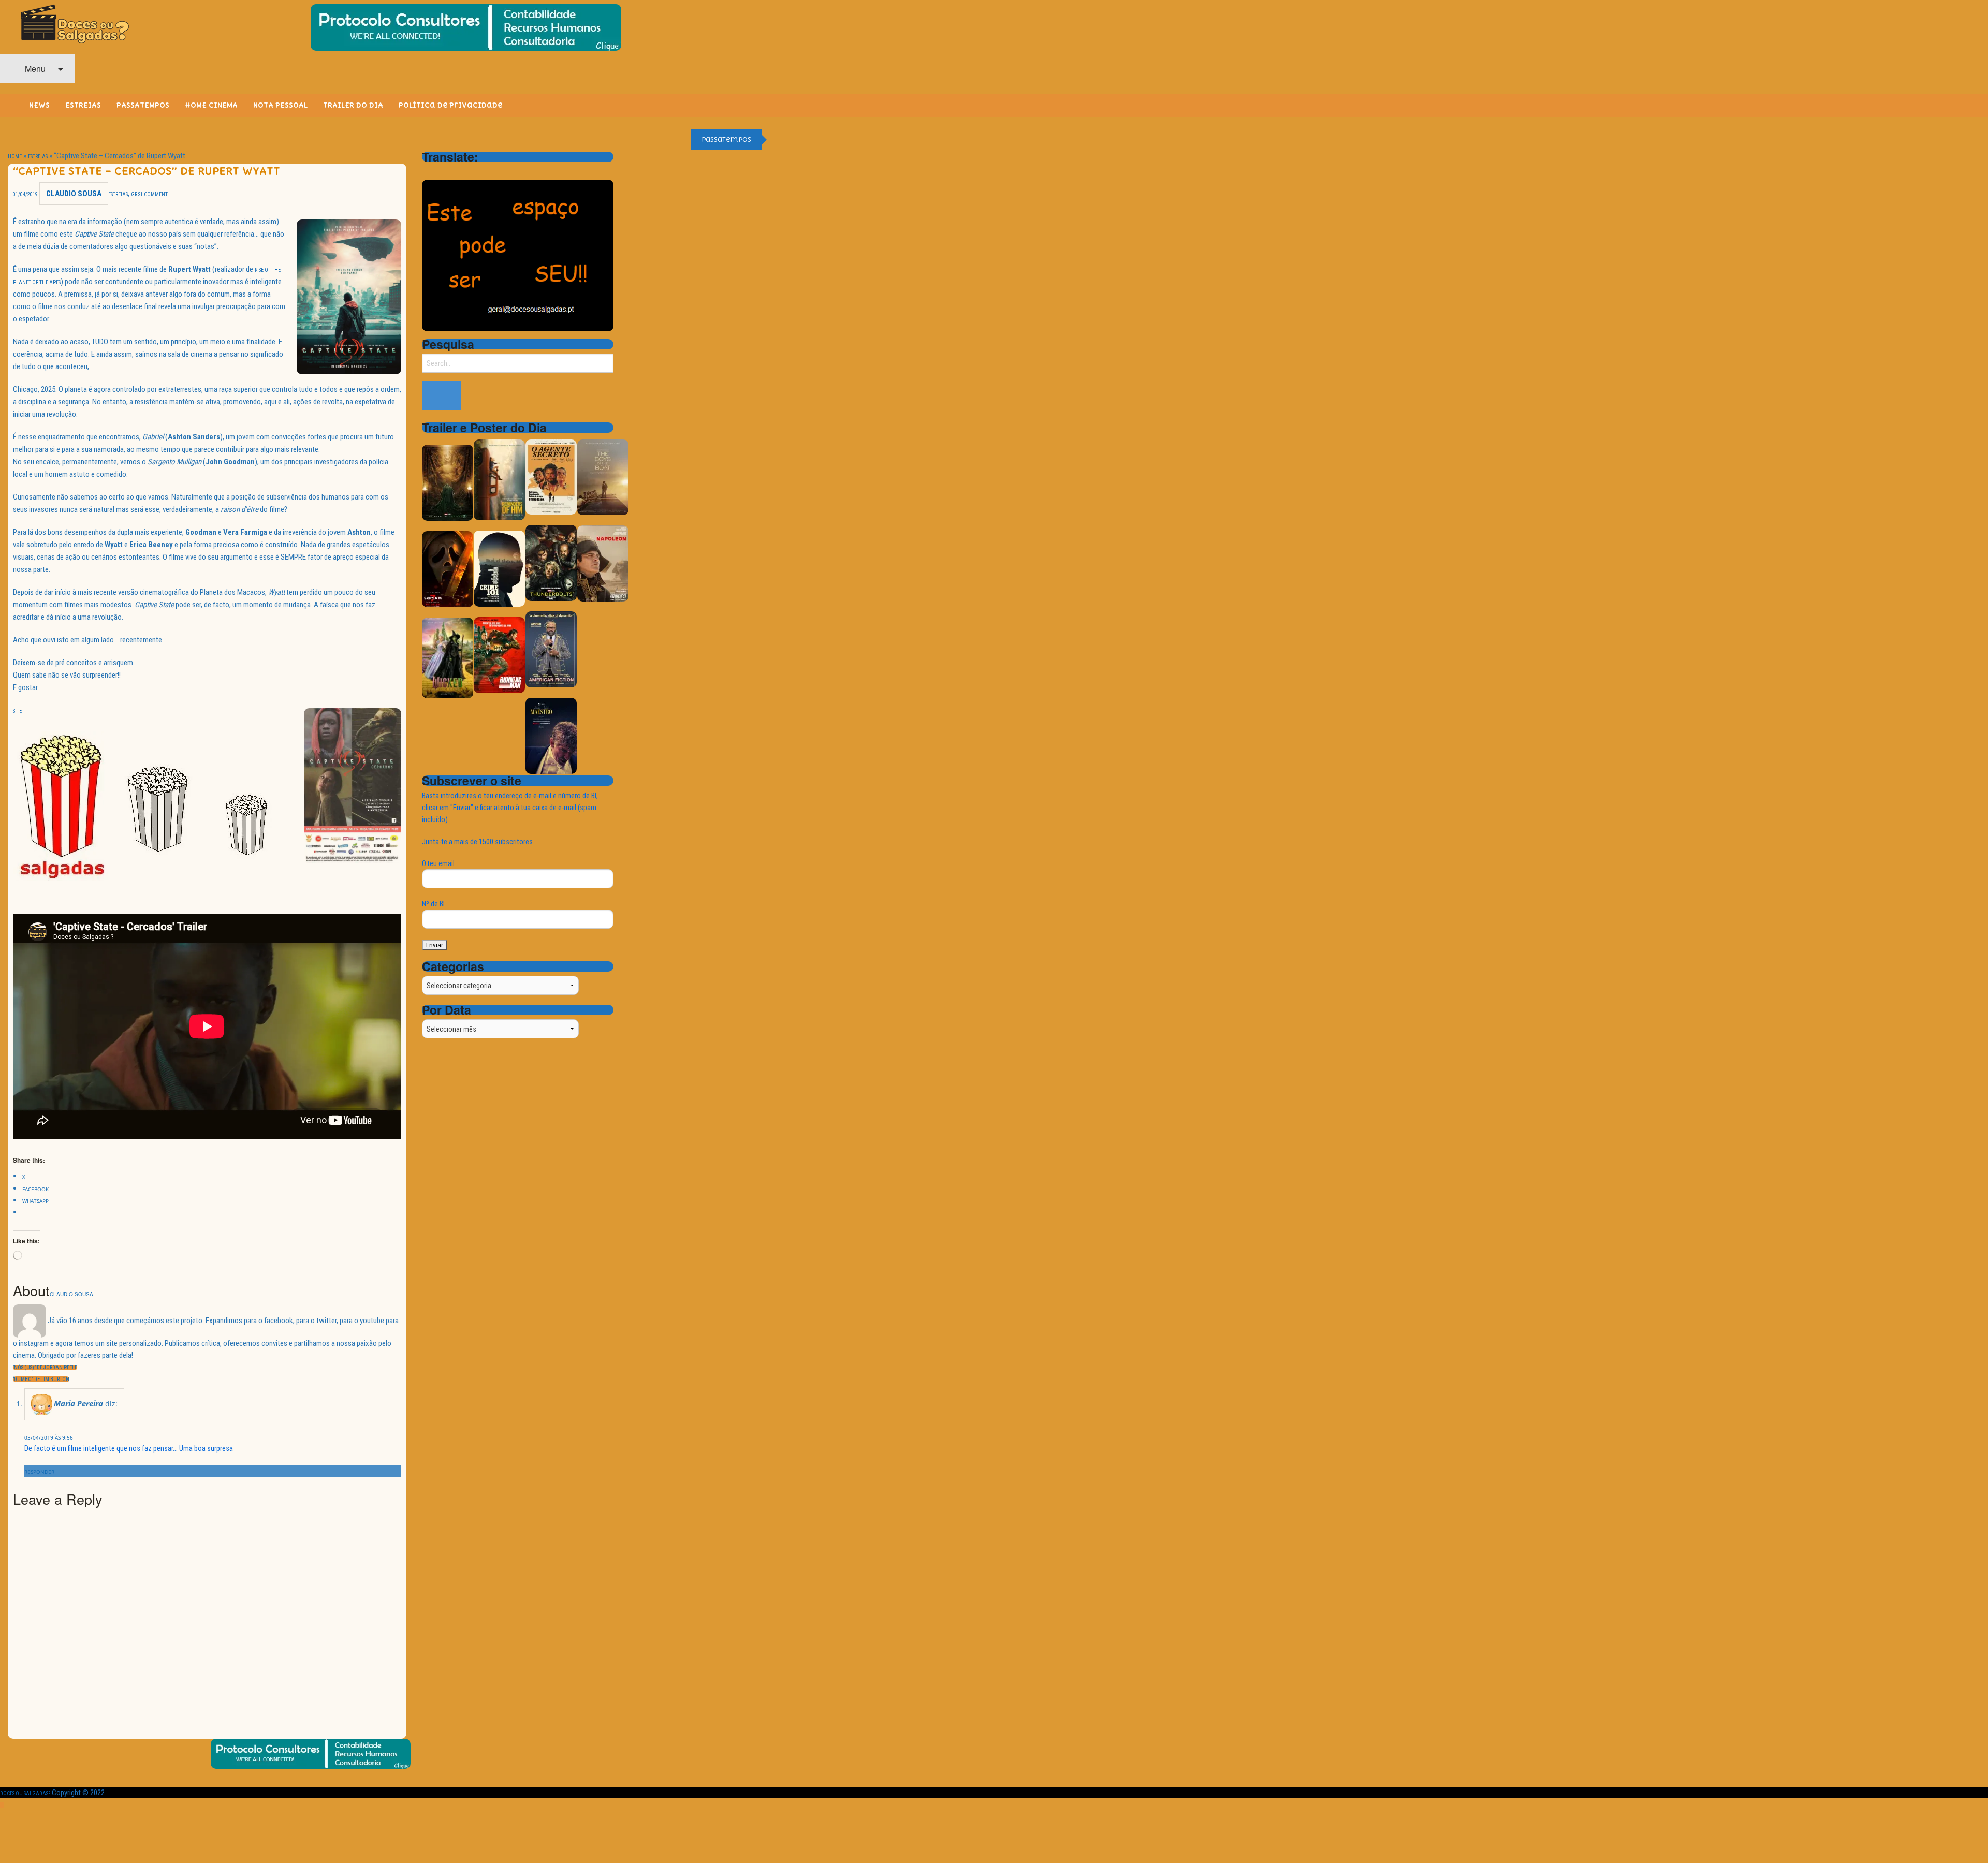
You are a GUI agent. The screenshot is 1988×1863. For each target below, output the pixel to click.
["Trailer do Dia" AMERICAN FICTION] (551, 649)
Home (15, 157)
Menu (34, 69)
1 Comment (154, 194)
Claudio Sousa (74, 194)
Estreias (38, 157)
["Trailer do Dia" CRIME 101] (499, 568)
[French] (455, 171)
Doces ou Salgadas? (25, 1793)
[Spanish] (469, 171)
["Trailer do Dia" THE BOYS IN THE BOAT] (603, 476)
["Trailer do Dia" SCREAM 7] (448, 569)
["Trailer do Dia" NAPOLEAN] (603, 563)
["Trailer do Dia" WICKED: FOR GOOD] (448, 657)
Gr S (136, 194)
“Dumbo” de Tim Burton (41, 1379)
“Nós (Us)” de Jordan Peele (45, 1367)
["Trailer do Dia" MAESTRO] (551, 735)
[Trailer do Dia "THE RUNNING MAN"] (499, 655)
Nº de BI (433, 904)
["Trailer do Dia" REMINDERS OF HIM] (499, 479)
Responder (39, 1472)
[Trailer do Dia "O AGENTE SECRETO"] (551, 476)
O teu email (438, 863)
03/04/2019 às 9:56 (49, 1437)
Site (17, 711)
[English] (442, 171)
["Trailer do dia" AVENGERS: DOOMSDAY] (448, 482)
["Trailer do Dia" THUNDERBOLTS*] (551, 562)
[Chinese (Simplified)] (428, 171)
